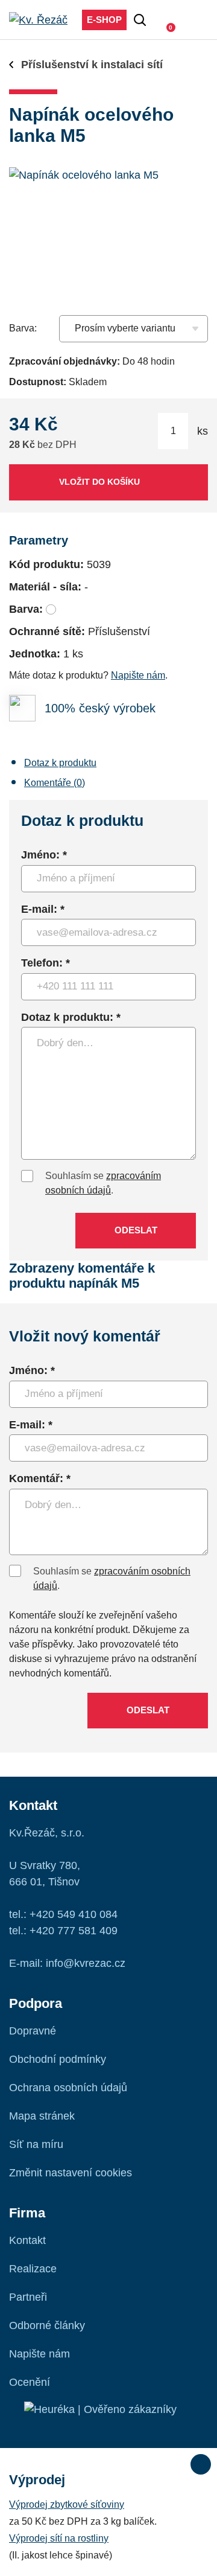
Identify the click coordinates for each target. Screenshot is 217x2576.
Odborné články (47, 2325)
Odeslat (136, 1230)
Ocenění (30, 2382)
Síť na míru (36, 2144)
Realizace (33, 2269)
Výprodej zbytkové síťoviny (67, 2504)
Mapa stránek (42, 2116)
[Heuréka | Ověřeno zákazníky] (100, 2409)
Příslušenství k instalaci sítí (92, 65)
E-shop (104, 20)
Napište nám (138, 675)
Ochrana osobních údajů (68, 2088)
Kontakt (27, 2240)
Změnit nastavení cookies (71, 2173)
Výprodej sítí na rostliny (59, 2538)
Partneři (28, 2297)
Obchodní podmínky (58, 2059)
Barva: (23, 328)
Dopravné (33, 2031)
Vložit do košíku (99, 482)
